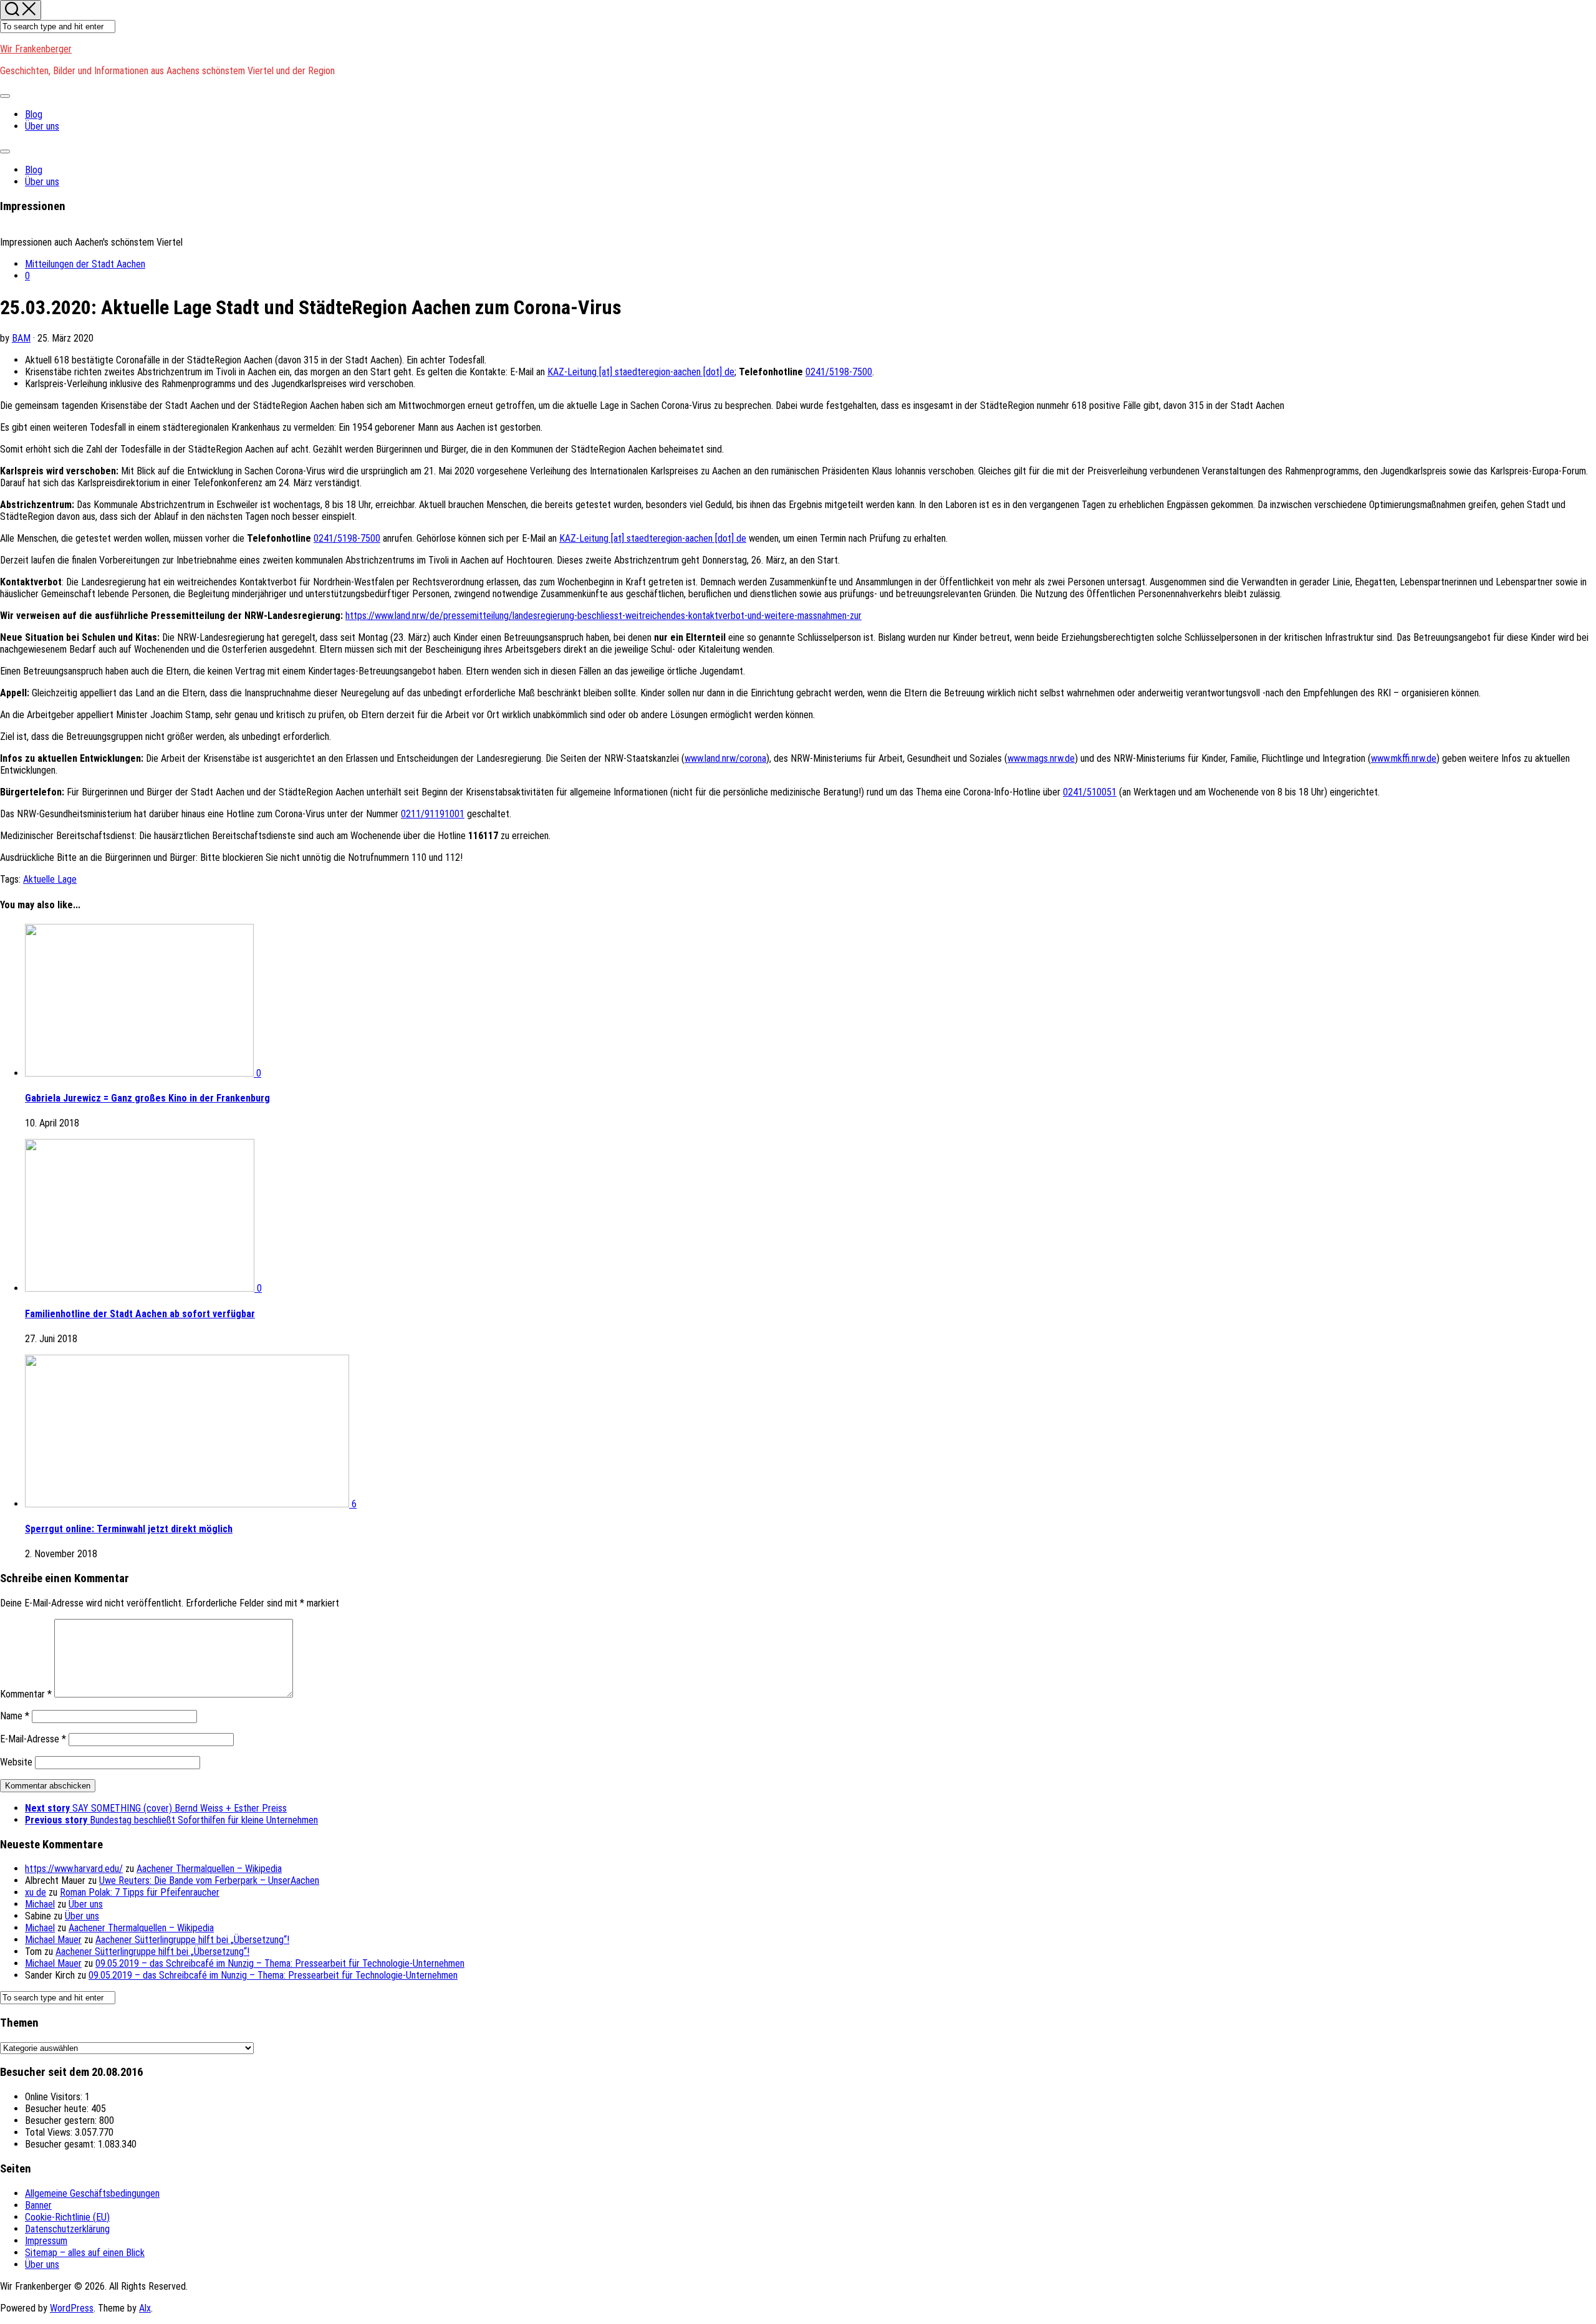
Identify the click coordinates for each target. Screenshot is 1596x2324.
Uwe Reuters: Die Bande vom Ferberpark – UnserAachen (209, 1880)
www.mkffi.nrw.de (1404, 758)
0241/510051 (1090, 792)
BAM (21, 338)
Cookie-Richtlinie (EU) (67, 2217)
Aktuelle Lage (50, 879)
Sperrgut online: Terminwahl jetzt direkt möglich (129, 1529)
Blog (34, 114)
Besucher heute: (58, 2109)
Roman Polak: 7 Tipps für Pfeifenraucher (140, 1892)
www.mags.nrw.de (1041, 758)
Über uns (42, 126)
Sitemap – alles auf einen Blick (85, 2253)
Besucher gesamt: (61, 2144)
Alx (145, 2308)
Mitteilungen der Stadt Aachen (85, 264)
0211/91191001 (433, 814)
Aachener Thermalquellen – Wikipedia (209, 1869)
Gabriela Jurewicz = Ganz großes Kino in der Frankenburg (147, 1098)
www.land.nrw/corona (725, 758)
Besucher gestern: (62, 2120)
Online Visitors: (55, 2097)
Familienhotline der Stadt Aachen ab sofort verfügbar (140, 1314)
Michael (40, 1904)
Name (15, 1716)
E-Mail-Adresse (33, 1739)
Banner (38, 2205)
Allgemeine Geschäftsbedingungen (92, 2193)
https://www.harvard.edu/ (74, 1869)
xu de (36, 1892)
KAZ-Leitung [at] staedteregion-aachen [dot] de (641, 372)
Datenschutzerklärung (67, 2229)
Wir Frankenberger (36, 49)
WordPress (72, 2308)
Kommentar (26, 1694)
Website (16, 1762)
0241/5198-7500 (839, 372)
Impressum (46, 2241)
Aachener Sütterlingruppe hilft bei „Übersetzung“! (192, 1940)
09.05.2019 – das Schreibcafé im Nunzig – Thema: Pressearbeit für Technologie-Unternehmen (280, 1963)
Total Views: (50, 2132)
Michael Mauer (53, 1940)
